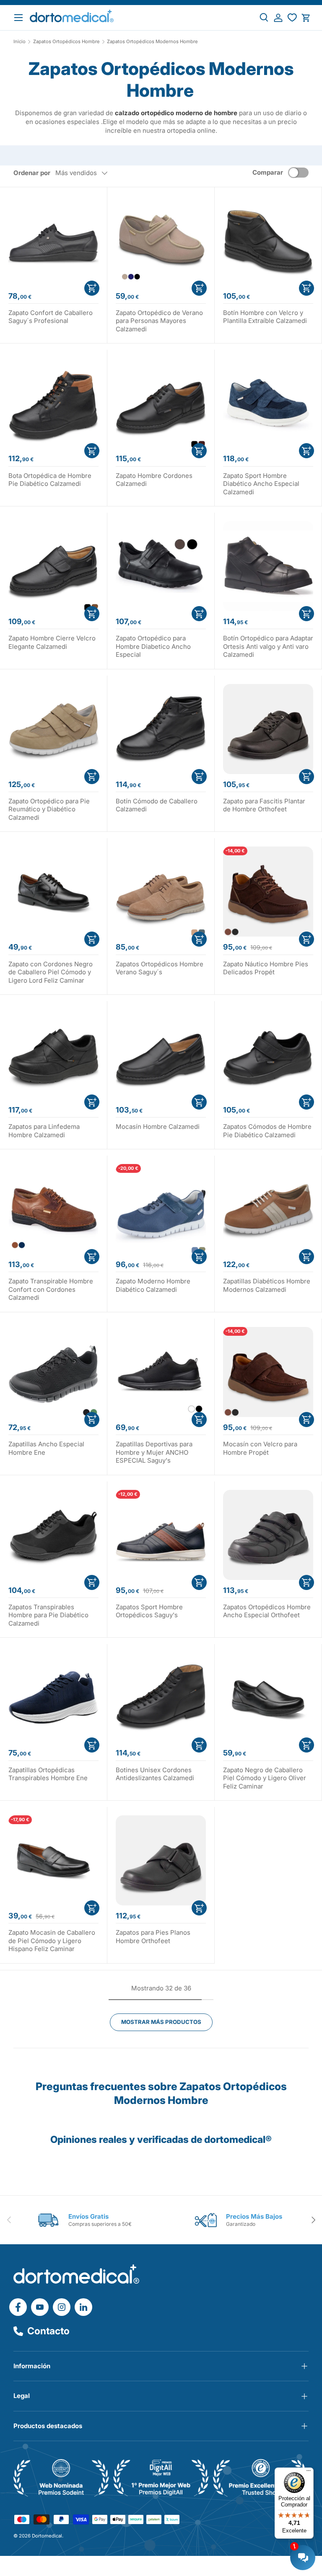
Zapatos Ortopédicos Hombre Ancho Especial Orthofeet (267, 1611)
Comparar (268, 172)
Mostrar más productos (161, 2022)
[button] (306, 18)
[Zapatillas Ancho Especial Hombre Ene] (53, 1372)
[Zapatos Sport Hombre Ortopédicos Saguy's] (161, 1535)
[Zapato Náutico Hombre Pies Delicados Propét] (268, 892)
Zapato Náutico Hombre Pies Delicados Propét (266, 968)
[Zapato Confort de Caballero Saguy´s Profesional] (53, 241)
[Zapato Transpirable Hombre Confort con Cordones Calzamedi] (53, 1209)
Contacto (48, 2331)
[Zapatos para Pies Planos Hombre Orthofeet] (161, 1860)
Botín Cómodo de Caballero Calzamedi (157, 805)
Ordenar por (32, 173)
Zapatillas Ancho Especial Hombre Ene (46, 1448)
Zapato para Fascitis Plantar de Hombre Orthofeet (264, 805)
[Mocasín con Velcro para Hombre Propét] (268, 1372)
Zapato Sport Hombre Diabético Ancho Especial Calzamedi (261, 484)
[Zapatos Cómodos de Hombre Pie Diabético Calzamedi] (268, 1054)
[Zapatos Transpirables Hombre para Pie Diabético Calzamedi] (53, 1535)
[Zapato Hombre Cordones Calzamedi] (161, 403)
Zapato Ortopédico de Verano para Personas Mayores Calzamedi (159, 321)
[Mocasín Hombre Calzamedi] (161, 1054)
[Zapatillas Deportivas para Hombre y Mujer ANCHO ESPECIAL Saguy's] (161, 1372)
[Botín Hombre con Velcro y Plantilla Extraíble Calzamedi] (268, 241)
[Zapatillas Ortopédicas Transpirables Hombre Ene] (53, 1697)
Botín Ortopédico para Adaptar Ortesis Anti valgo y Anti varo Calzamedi (268, 646)
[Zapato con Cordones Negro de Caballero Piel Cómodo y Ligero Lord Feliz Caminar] (53, 892)
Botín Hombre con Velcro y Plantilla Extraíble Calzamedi (265, 317)
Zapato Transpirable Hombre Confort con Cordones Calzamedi (51, 1289)
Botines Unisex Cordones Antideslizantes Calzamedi (155, 1774)
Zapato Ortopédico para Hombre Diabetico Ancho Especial (153, 646)
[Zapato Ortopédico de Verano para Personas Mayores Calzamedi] (161, 241)
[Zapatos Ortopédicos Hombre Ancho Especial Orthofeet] (268, 1535)
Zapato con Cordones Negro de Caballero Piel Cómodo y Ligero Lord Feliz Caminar (51, 972)
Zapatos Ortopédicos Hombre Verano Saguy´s (160, 968)
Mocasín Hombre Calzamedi (158, 1127)
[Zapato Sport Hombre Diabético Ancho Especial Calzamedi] (268, 403)
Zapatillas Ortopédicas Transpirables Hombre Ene (48, 1774)
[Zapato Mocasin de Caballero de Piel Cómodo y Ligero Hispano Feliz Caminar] (53, 1860)
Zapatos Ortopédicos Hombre (66, 42)
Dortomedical (47, 2536)
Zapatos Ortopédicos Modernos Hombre (152, 42)
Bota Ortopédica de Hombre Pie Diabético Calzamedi (50, 480)
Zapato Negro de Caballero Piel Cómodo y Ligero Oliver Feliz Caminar (265, 1778)
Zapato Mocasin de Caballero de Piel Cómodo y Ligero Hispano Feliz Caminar (52, 1941)
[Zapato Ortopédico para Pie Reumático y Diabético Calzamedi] (53, 729)
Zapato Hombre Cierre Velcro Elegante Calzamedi (52, 642)
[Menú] (309, 2473)
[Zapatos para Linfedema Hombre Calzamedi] (53, 1054)
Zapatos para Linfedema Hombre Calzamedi (44, 1131)
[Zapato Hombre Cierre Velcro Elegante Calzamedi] (53, 566)
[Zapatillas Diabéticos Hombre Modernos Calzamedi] (268, 1209)
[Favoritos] (292, 18)
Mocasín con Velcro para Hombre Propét (260, 1448)
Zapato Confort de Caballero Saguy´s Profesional (51, 317)
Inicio (19, 42)
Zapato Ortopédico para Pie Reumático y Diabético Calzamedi (49, 809)
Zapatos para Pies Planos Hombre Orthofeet (153, 1937)
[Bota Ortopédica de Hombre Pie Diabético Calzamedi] (53, 403)
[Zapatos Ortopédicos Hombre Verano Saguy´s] (161, 892)
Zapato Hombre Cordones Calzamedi (154, 480)
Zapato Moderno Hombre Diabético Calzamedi (153, 1285)
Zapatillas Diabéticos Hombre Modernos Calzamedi (267, 1285)
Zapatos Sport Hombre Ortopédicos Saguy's (149, 1611)
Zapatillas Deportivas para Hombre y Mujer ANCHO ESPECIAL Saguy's (154, 1452)
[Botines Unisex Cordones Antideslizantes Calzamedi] (161, 1697)
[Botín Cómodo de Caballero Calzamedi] (161, 729)
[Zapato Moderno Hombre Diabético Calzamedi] (161, 1209)
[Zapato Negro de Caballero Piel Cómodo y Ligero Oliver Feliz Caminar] (268, 1697)
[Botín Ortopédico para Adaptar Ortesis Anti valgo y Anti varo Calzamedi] (268, 566)
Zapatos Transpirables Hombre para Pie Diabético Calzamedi (48, 1615)
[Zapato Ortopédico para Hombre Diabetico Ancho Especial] (161, 566)
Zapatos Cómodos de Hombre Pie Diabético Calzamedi (267, 1131)
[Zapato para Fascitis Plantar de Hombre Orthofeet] (268, 729)
